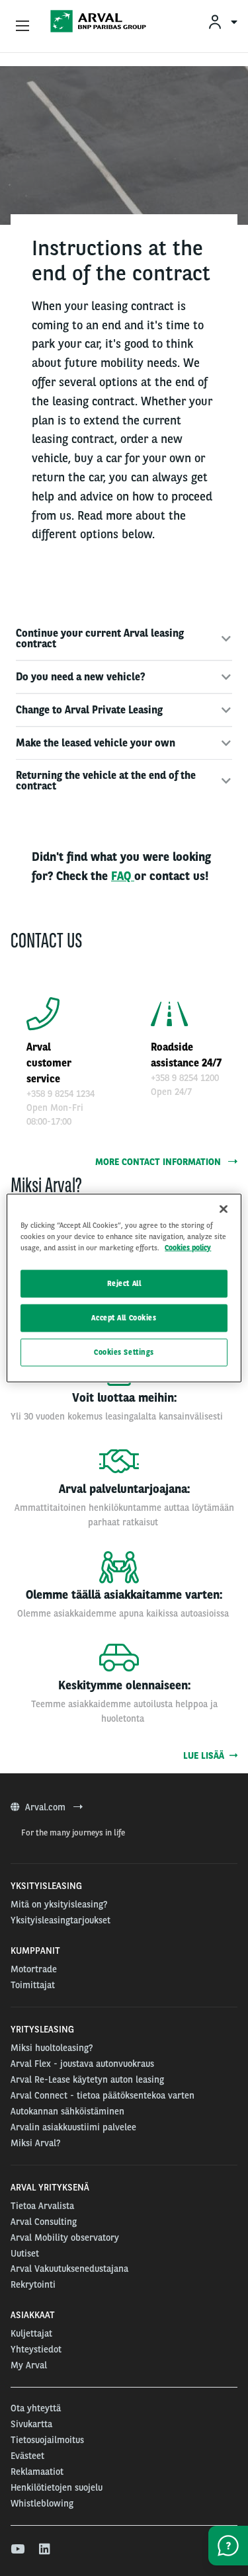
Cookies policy (188, 1248)
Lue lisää (206, 1755)
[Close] (224, 1209)
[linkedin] (45, 2550)
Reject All (124, 1283)
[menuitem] (222, 21)
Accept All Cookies (124, 1318)
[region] (124, 1288)
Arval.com (47, 1807)
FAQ (123, 876)
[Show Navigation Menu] (22, 26)
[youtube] (17, 2550)
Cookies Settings (124, 1352)
